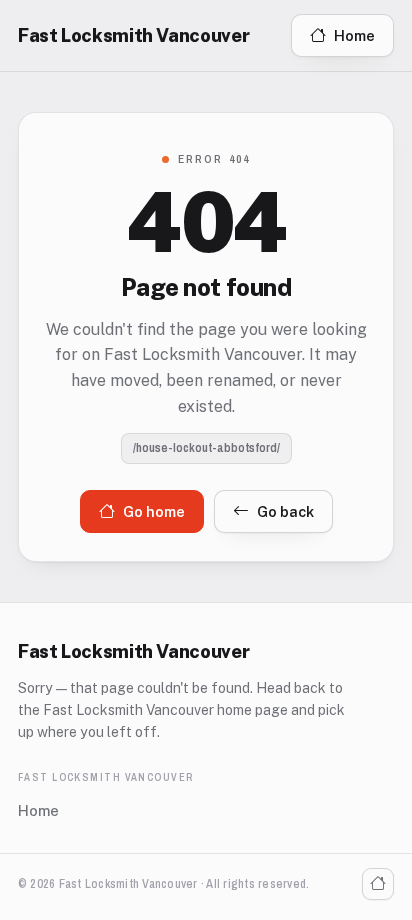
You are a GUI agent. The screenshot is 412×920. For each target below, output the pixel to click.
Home (354, 35)
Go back (285, 511)
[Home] (378, 884)
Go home (154, 511)
